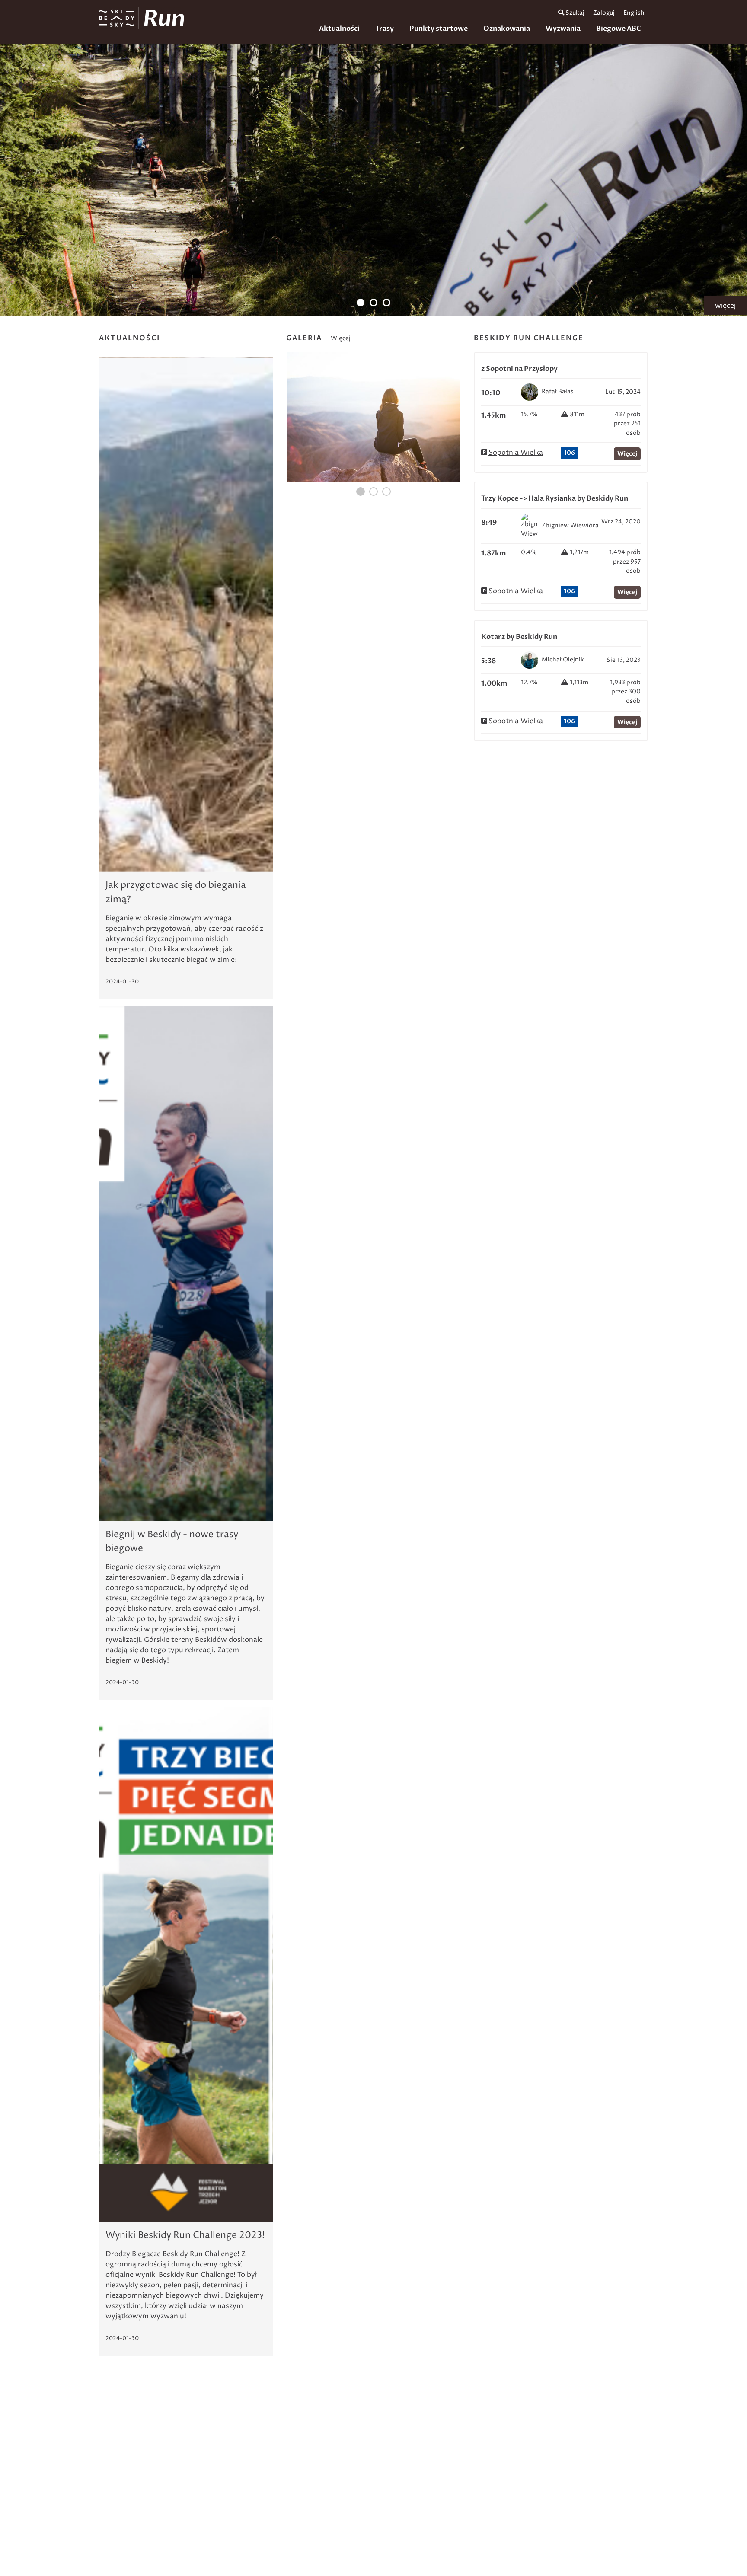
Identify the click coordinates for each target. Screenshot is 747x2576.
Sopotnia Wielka (516, 453)
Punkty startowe (439, 29)
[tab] (361, 492)
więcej (725, 306)
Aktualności (339, 29)
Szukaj (574, 13)
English (634, 13)
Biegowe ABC (619, 29)
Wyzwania (563, 29)
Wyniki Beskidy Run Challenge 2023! (185, 2235)
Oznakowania (507, 29)
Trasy (385, 29)
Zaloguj (604, 13)
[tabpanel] (373, 419)
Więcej (341, 338)
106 (569, 453)
